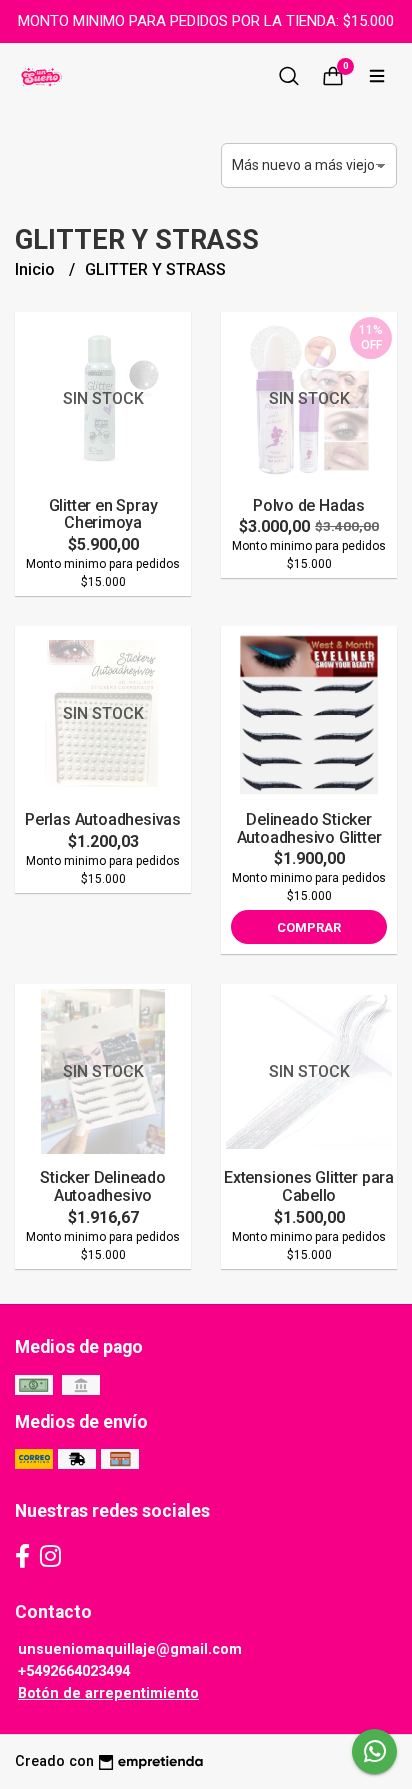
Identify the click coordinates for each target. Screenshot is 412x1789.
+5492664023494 (74, 1671)
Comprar (309, 927)
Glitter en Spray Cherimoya (103, 514)
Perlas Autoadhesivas (103, 819)
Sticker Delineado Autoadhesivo (102, 1186)
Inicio (37, 269)
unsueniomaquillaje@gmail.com (130, 1649)
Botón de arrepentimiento (108, 1693)
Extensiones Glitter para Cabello (309, 1186)
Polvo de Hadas (309, 505)
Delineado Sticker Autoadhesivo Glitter (309, 828)
